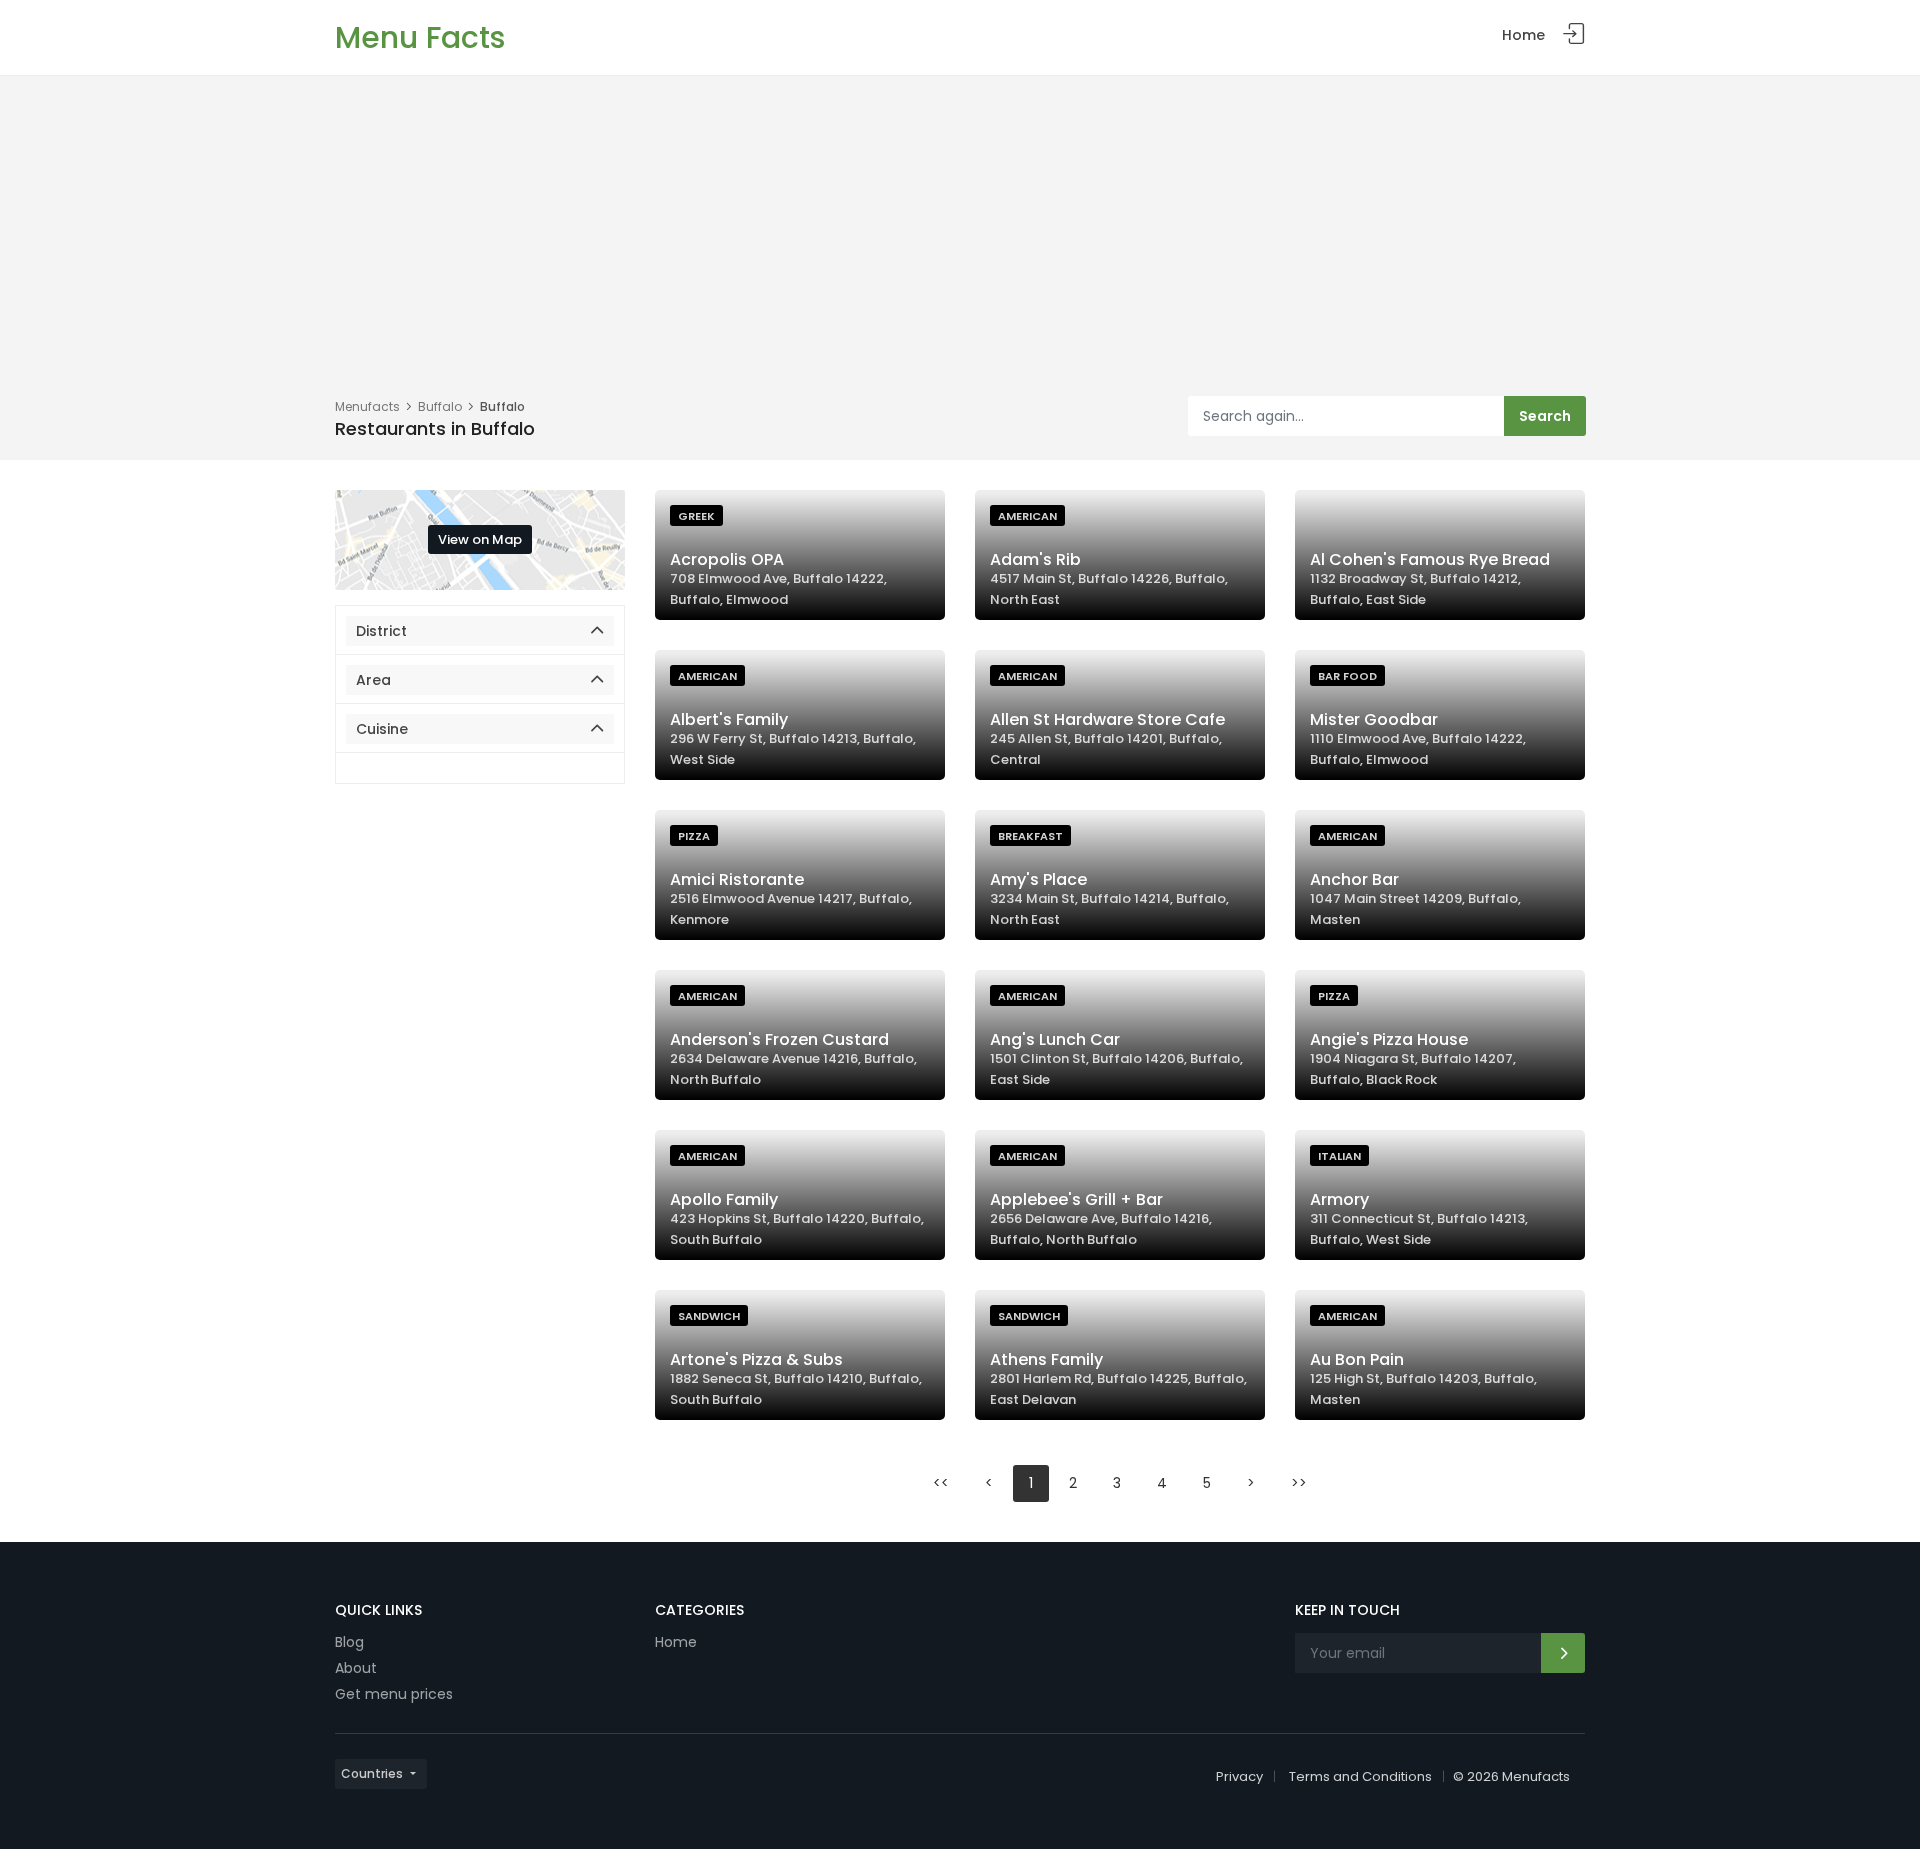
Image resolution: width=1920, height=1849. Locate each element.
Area (373, 680)
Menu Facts (420, 37)
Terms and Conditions (1360, 1776)
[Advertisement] (960, 246)
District (381, 631)
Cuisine (382, 729)
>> (1299, 1483)
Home (1523, 35)
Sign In (1574, 34)
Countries (372, 1773)
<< (941, 1483)
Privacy (1239, 1776)
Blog (349, 1642)
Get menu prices (394, 1694)
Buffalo (440, 406)
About (356, 1668)
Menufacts (367, 406)
